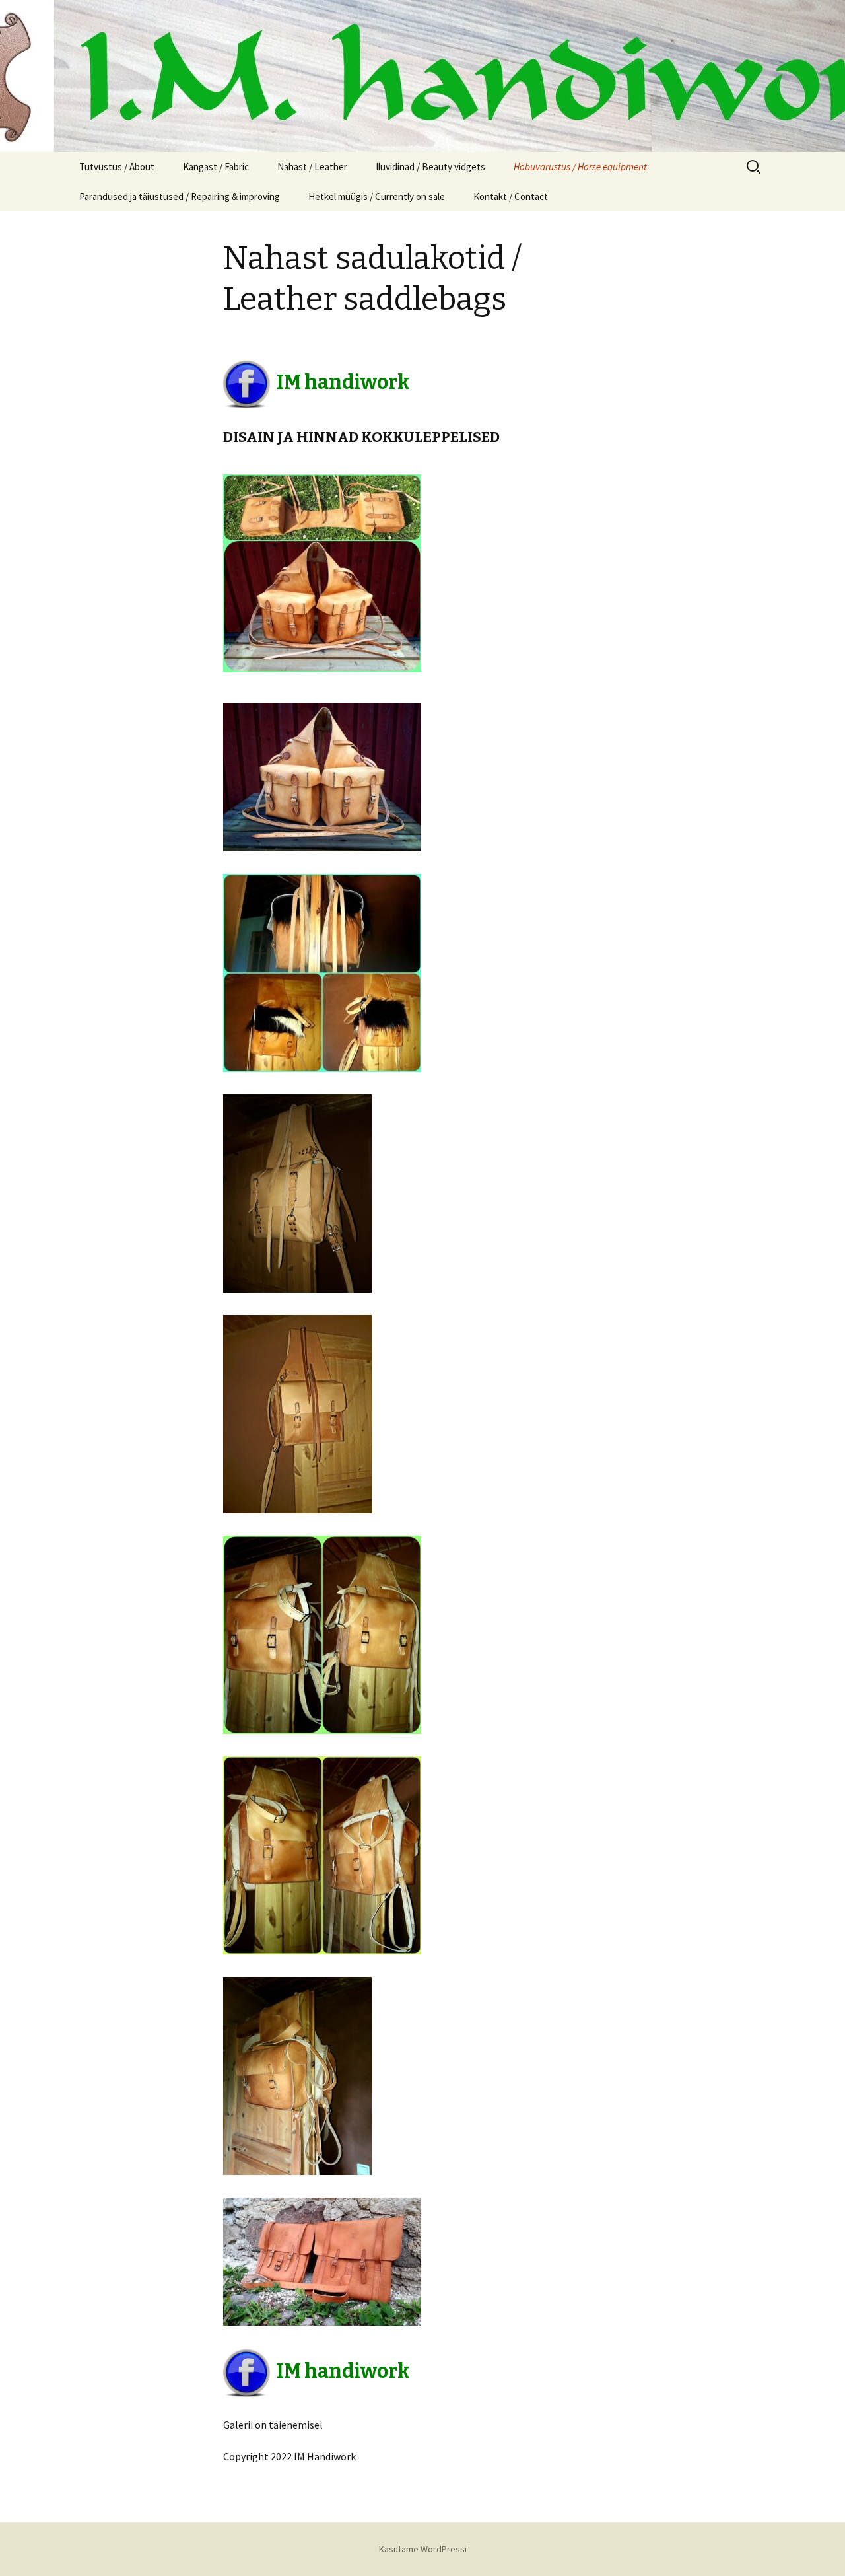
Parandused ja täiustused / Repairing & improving (180, 197)
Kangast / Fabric (216, 167)
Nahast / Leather (312, 167)
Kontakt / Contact (511, 197)
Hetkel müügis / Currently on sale (377, 197)
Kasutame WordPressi (423, 2549)
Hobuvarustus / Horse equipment (580, 167)
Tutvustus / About (117, 167)
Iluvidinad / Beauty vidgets (430, 167)
